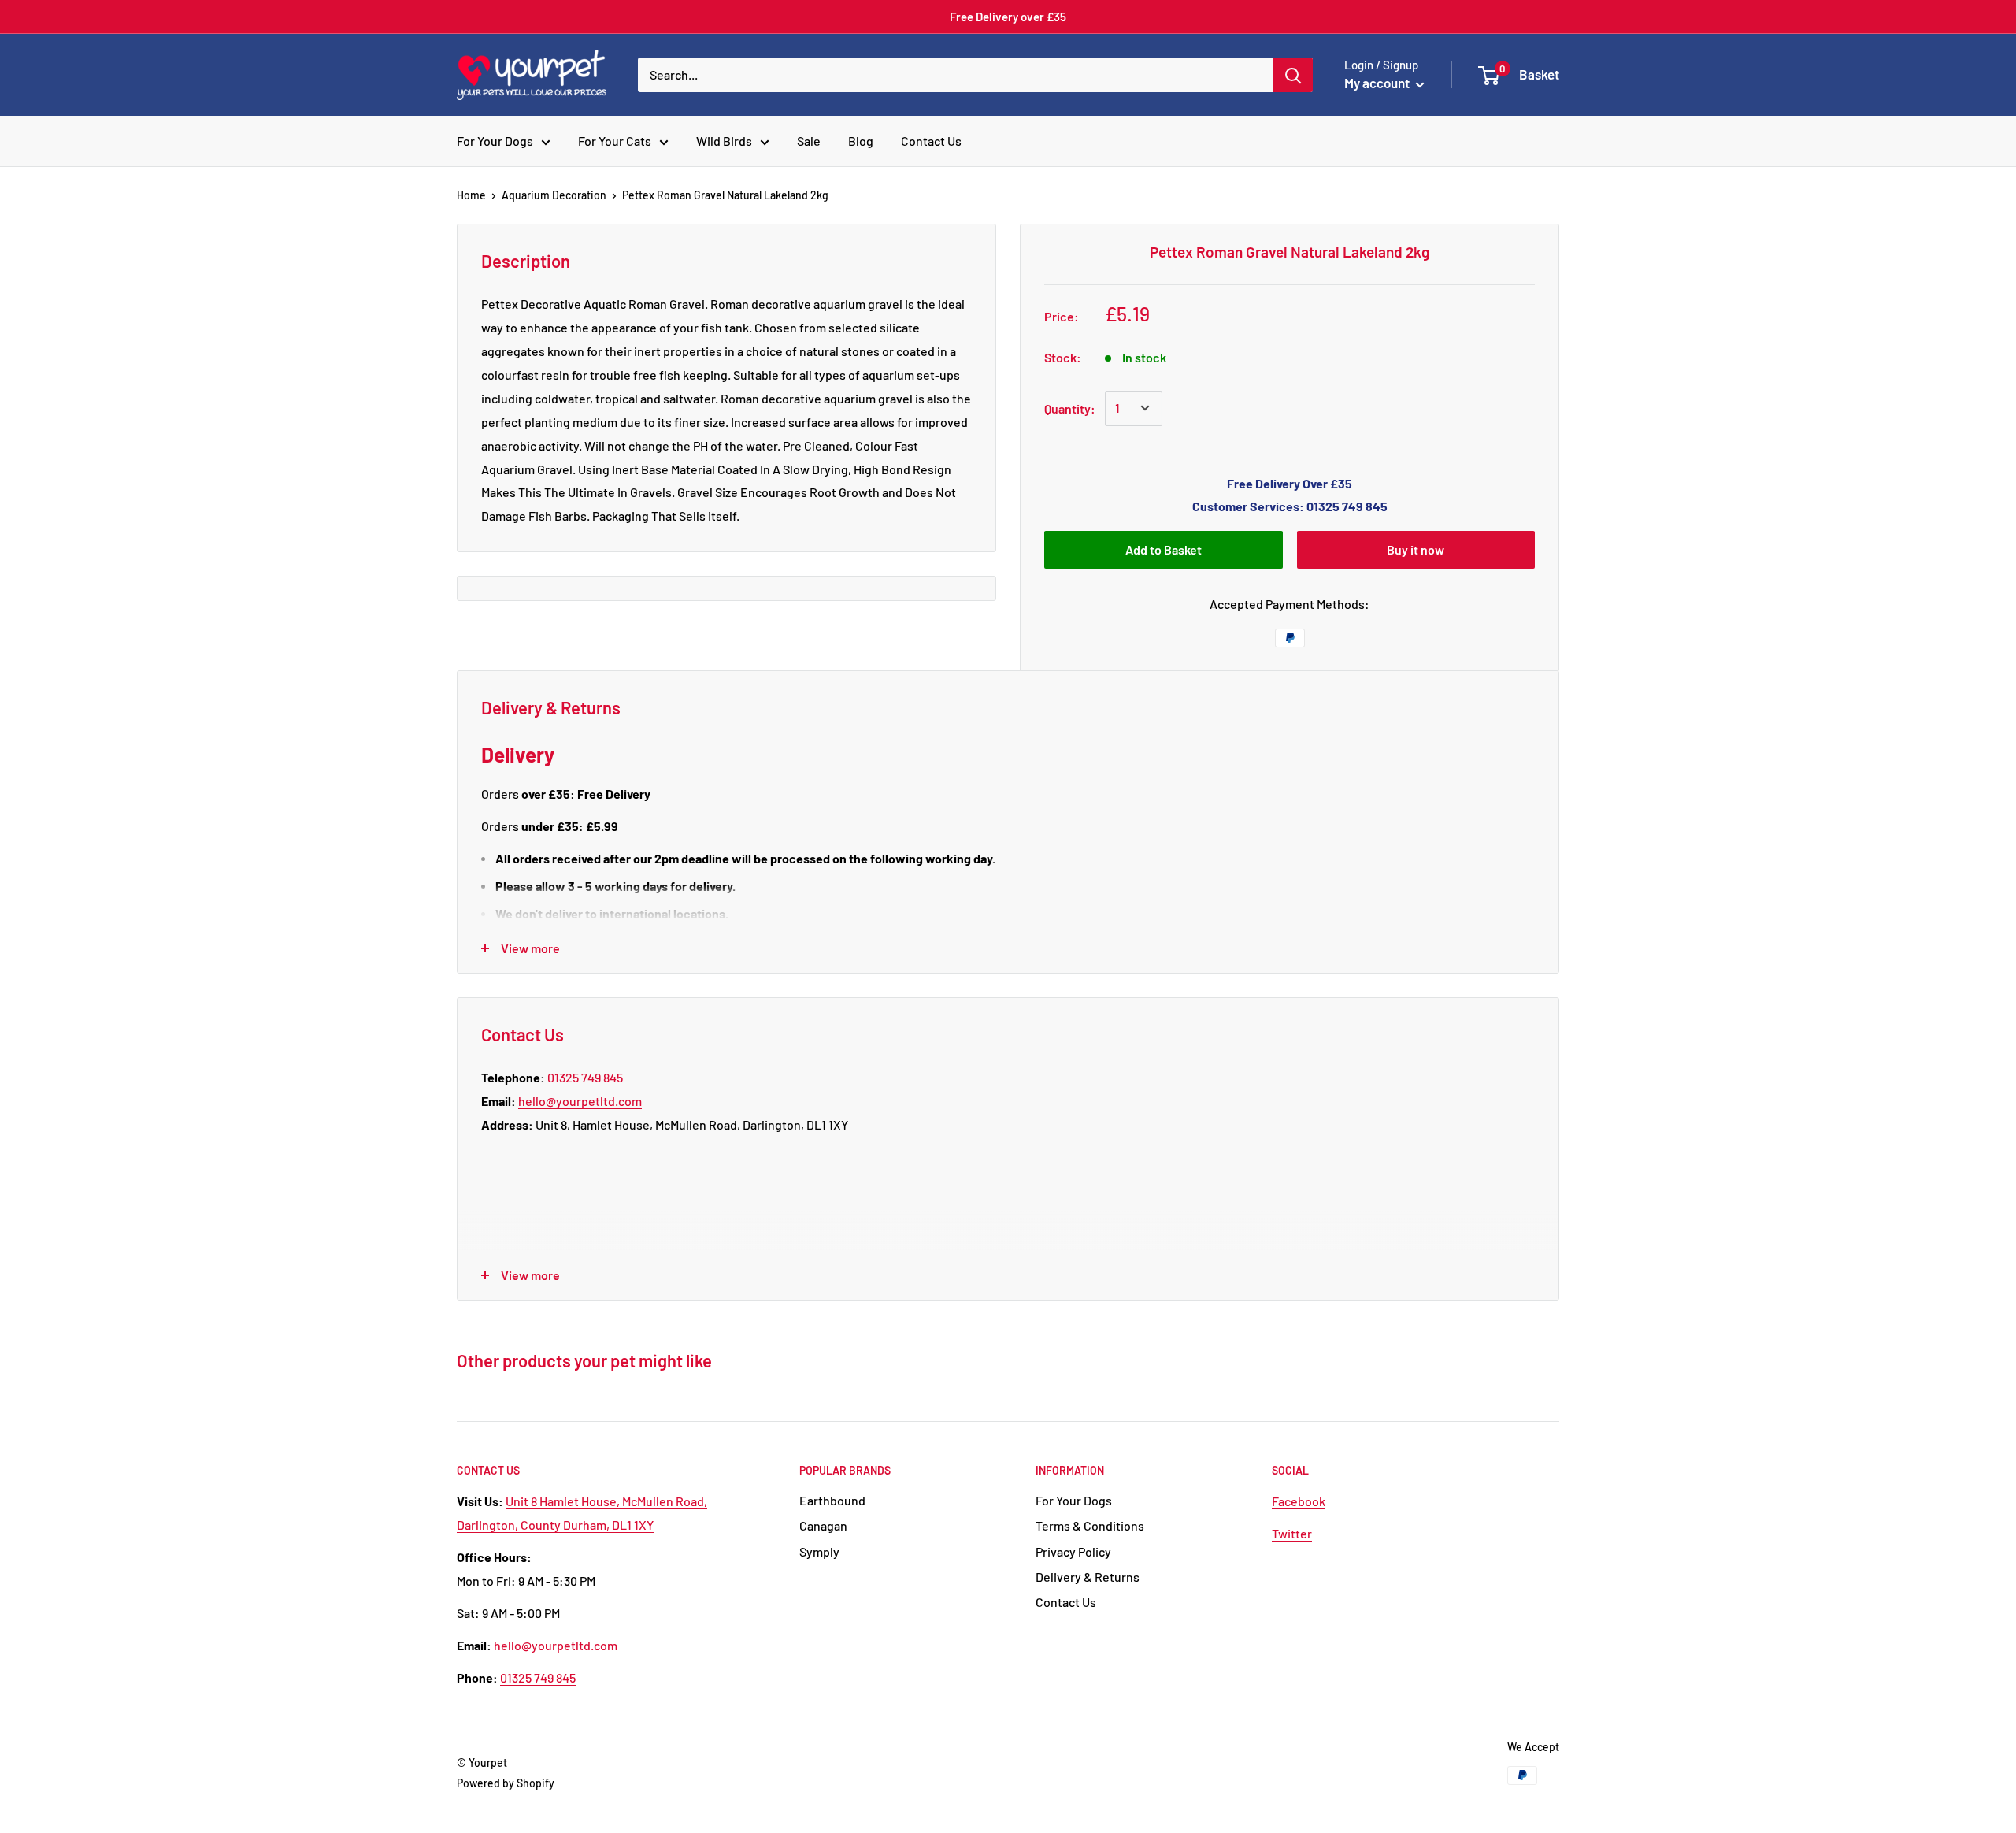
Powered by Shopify (506, 1783)
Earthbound (832, 1500)
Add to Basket (1164, 549)
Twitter (1292, 1533)
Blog (861, 141)
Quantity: (1070, 408)
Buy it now (1416, 549)
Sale (809, 141)
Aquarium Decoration (554, 195)
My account (1378, 83)
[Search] (1293, 75)
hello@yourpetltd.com (580, 1101)
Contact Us (931, 141)
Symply (819, 1551)
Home (471, 195)
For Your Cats (615, 141)
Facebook (1299, 1501)
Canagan (823, 1525)
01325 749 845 (585, 1077)
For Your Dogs (495, 141)
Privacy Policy (1073, 1551)
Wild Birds (724, 141)
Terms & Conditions (1090, 1525)
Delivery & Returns (1088, 1577)
